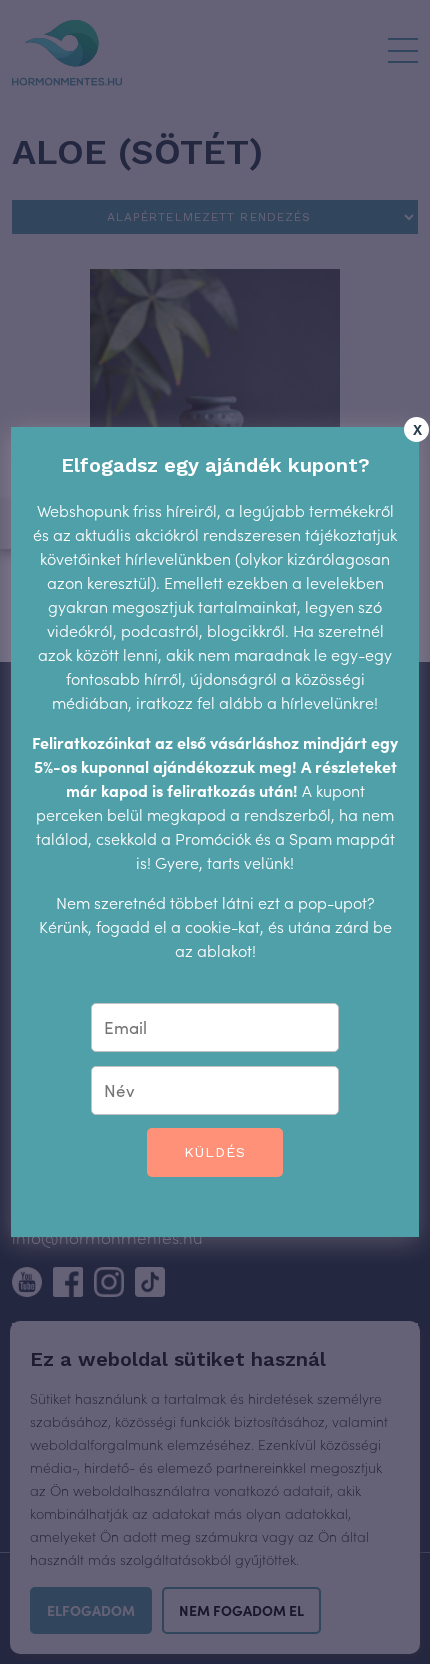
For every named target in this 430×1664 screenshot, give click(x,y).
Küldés (215, 1152)
